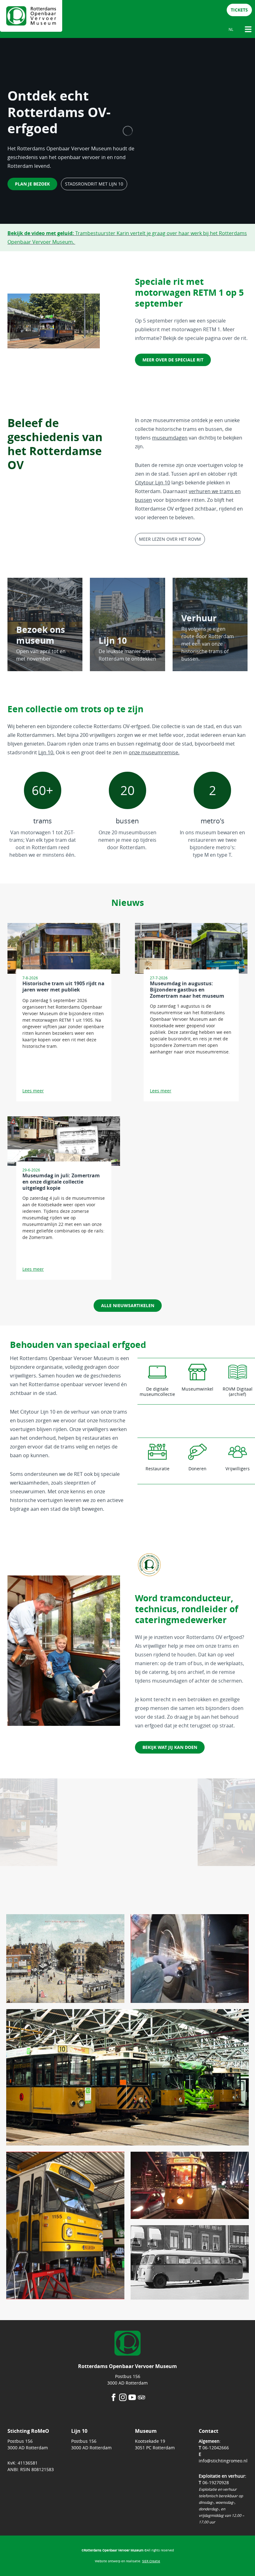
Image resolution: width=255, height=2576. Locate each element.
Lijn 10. (46, 752)
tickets (239, 10)
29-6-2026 (31, 1170)
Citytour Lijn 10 (153, 483)
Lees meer (33, 1091)
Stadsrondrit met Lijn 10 (94, 184)
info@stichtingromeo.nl (223, 2461)
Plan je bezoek (32, 184)
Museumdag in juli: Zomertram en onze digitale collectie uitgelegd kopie (61, 1182)
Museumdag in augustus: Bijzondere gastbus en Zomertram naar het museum (187, 990)
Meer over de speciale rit (173, 360)
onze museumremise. (154, 752)
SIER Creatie (151, 2561)
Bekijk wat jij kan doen (170, 1747)
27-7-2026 (159, 978)
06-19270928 (216, 2482)
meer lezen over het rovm (170, 539)
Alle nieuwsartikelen (128, 1305)
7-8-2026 (30, 978)
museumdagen (170, 438)
